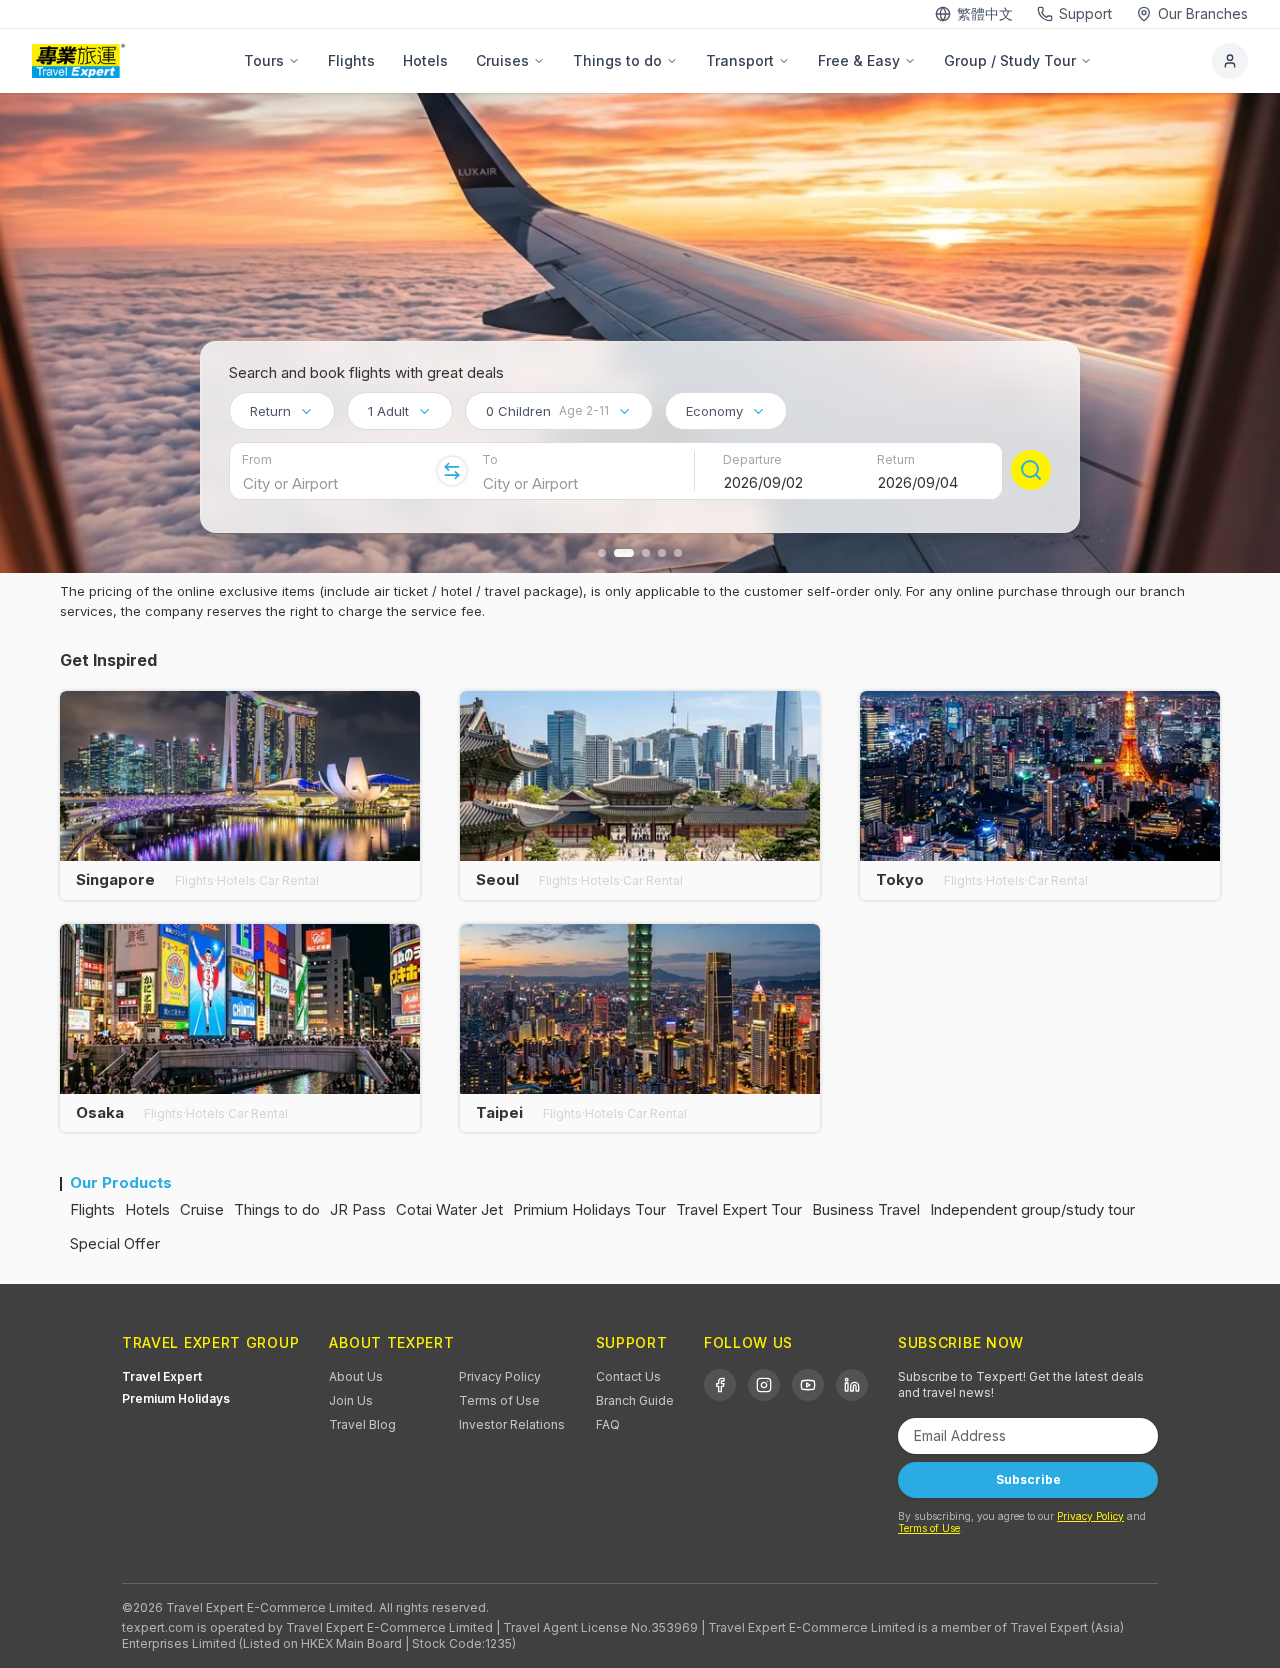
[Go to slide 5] (678, 553)
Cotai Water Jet (449, 1209)
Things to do (617, 60)
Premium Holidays (176, 1398)
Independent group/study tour (1032, 1209)
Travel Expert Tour (739, 1209)
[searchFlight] (1031, 470)
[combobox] (282, 411)
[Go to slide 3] (646, 553)
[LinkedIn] (852, 1385)
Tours (264, 60)
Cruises (502, 60)
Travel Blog (362, 1424)
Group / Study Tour (1010, 60)
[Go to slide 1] (602, 553)
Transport (740, 60)
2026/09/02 (763, 482)
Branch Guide (635, 1400)
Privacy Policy (500, 1376)
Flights (351, 60)
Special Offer (115, 1243)
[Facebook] (720, 1385)
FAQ (608, 1424)
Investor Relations (512, 1424)
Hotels (425, 60)
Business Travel (866, 1209)
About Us (356, 1376)
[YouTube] (808, 1385)
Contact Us (628, 1376)
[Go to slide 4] (662, 553)
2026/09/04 (918, 482)
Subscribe (1028, 1479)
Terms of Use (499, 1400)
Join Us (351, 1400)
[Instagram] (764, 1385)
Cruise (202, 1209)
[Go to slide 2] (624, 553)
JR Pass (358, 1209)
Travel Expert (162, 1376)
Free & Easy (859, 60)
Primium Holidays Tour (589, 1209)
